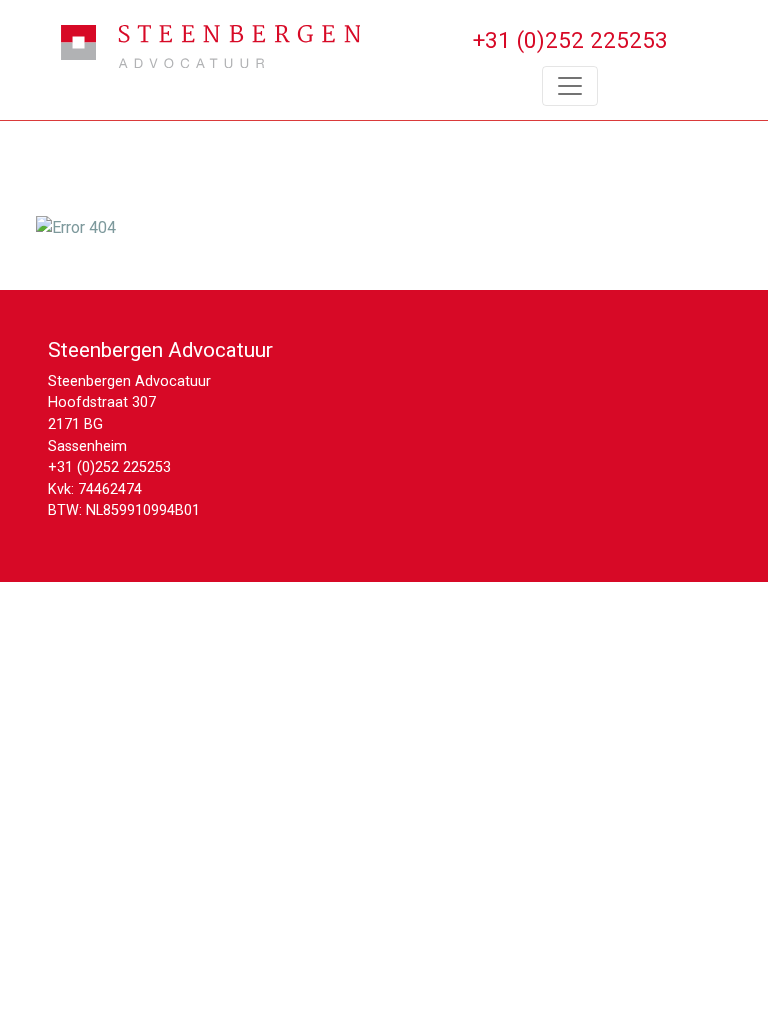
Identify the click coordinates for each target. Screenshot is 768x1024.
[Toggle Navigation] (570, 86)
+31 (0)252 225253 (109, 467)
